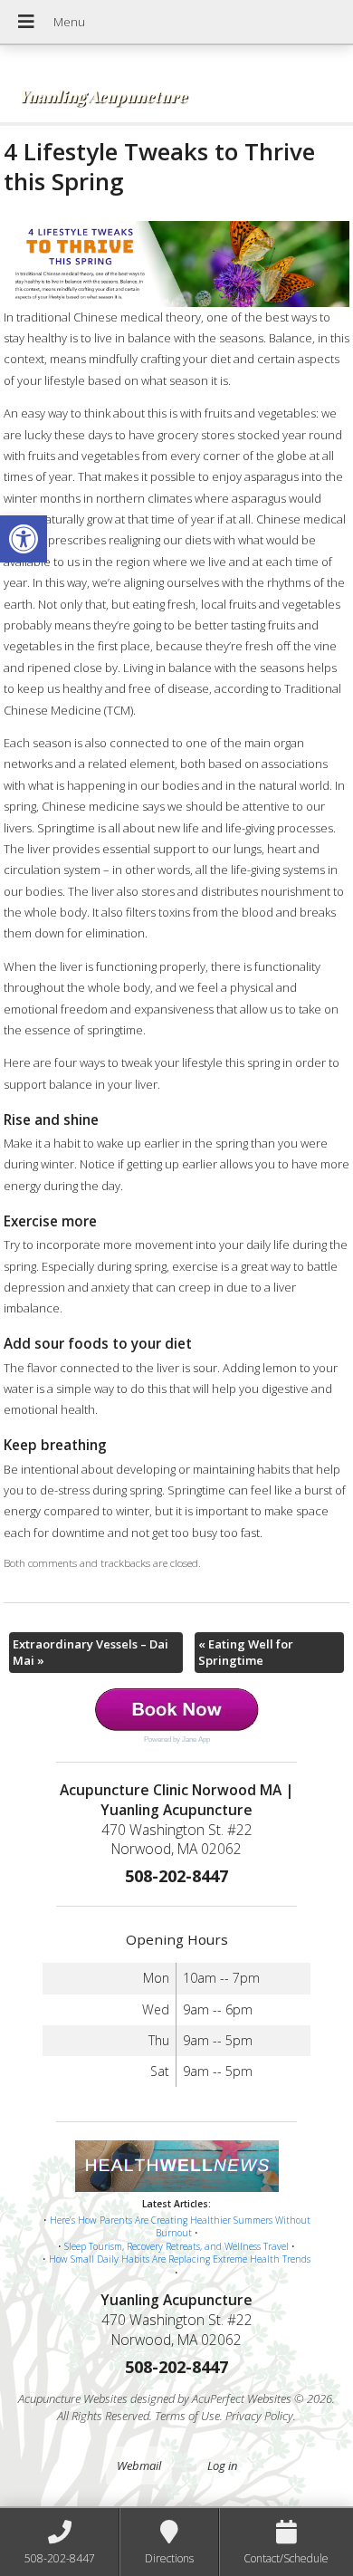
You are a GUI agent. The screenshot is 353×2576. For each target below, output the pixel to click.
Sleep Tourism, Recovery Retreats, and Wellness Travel (176, 2246)
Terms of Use (187, 2416)
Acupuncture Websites (73, 2398)
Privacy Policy (259, 2416)
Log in (222, 2465)
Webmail (139, 2465)
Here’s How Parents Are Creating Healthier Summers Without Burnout (180, 2227)
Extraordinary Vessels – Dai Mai (91, 1652)
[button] (24, 539)
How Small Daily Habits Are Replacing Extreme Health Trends (180, 2259)
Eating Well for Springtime (246, 1652)
